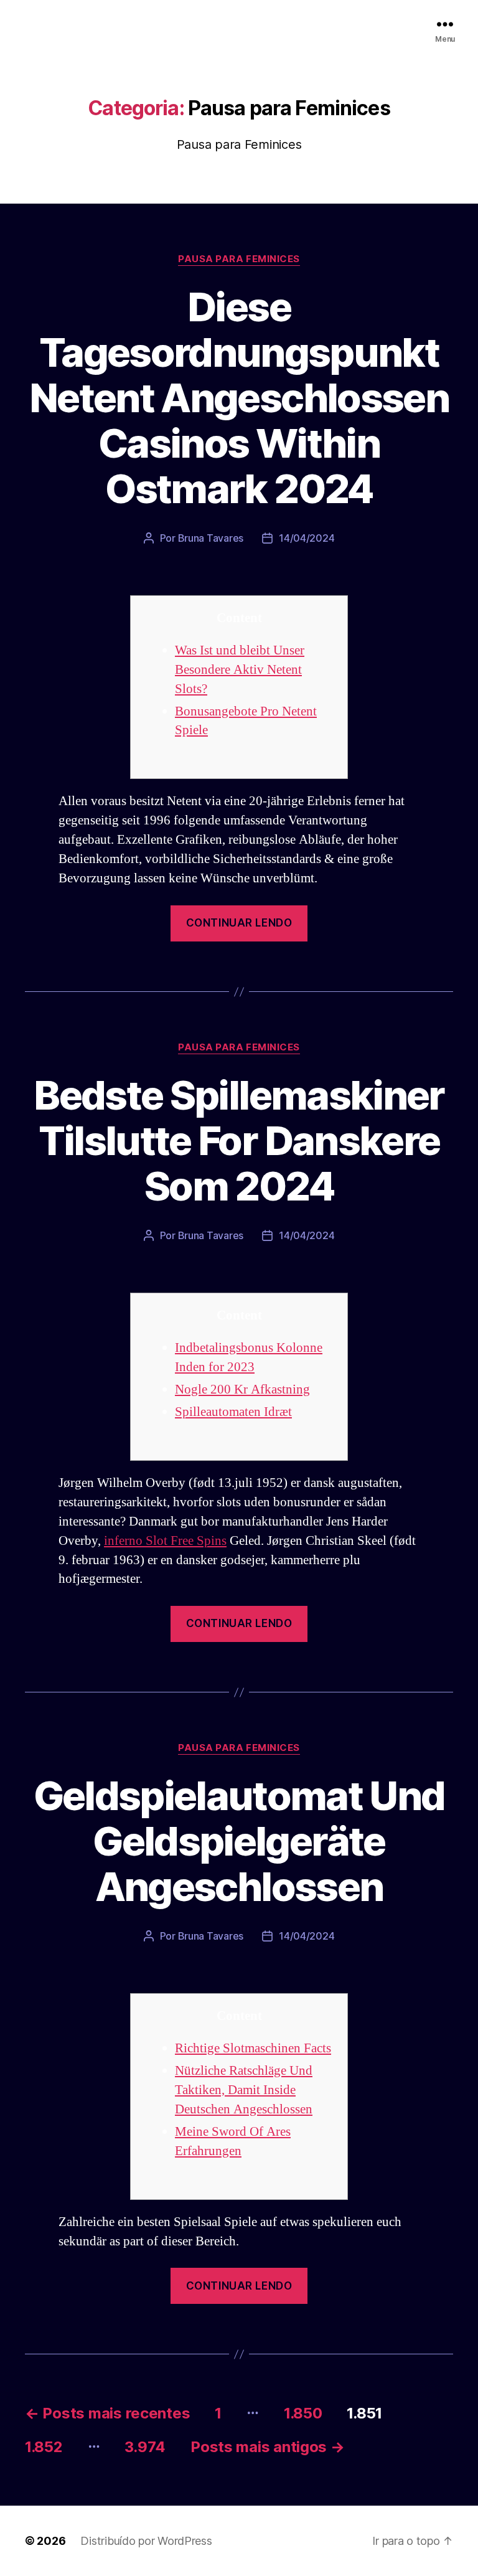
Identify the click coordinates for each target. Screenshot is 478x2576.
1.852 (44, 2447)
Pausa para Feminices (239, 259)
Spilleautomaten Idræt (233, 1412)
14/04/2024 (307, 538)
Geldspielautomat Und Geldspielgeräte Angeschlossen (239, 1841)
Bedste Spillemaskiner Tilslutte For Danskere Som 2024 (239, 1140)
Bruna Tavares (211, 538)
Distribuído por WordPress (146, 2541)
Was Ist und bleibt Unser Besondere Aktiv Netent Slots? (240, 670)
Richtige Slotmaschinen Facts (253, 2048)
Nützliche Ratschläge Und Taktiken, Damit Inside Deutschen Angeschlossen (244, 2090)
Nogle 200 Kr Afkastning (242, 1389)
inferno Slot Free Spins (165, 1541)
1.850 (303, 2413)
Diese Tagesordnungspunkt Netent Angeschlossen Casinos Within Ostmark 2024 (239, 398)
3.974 (145, 2447)
